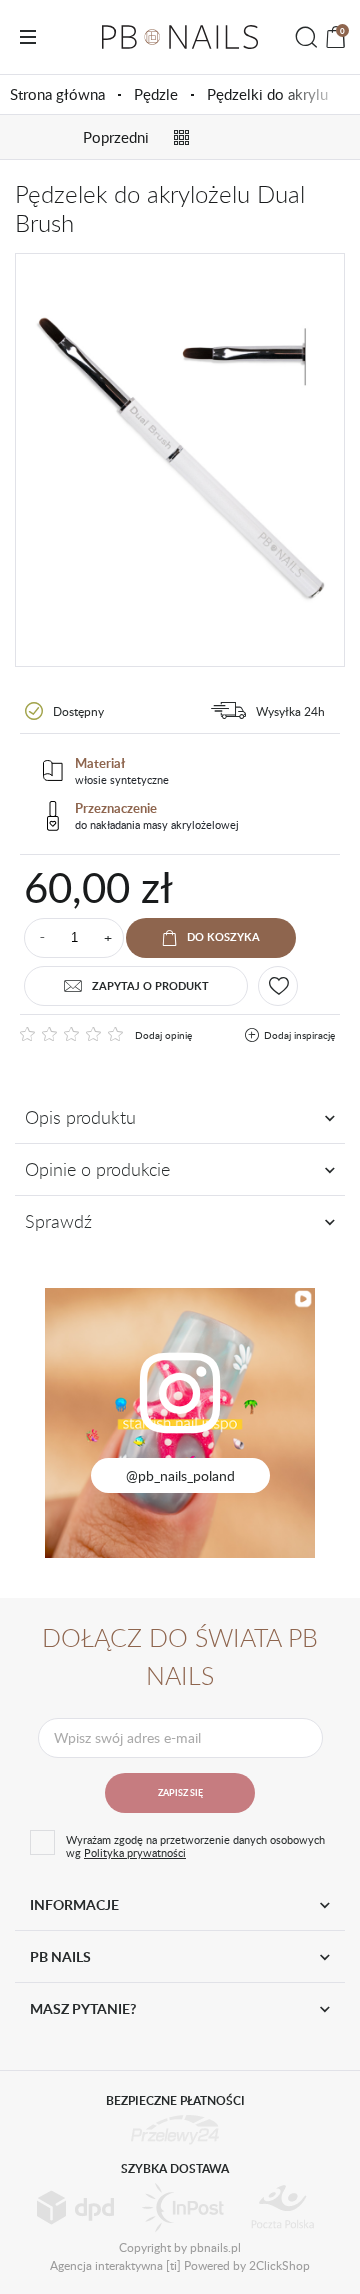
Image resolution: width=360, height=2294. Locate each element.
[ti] (173, 2265)
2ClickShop (279, 2265)
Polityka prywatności (135, 1852)
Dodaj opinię (163, 1035)
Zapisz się (180, 1792)
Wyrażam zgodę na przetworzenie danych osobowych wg (195, 1846)
